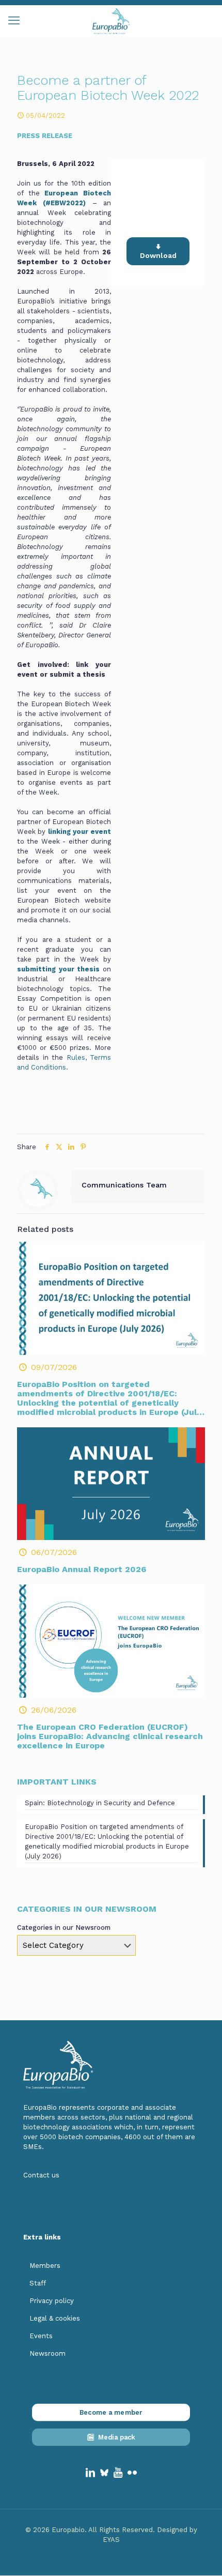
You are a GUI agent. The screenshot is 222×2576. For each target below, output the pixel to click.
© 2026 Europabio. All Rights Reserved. (91, 2530)
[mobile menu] (14, 21)
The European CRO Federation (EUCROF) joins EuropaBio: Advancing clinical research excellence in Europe (110, 1736)
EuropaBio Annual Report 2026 (82, 1569)
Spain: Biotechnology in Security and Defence (100, 1803)
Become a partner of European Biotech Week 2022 (158, 199)
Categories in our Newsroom (64, 1927)
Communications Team (124, 1185)
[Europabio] (111, 21)
